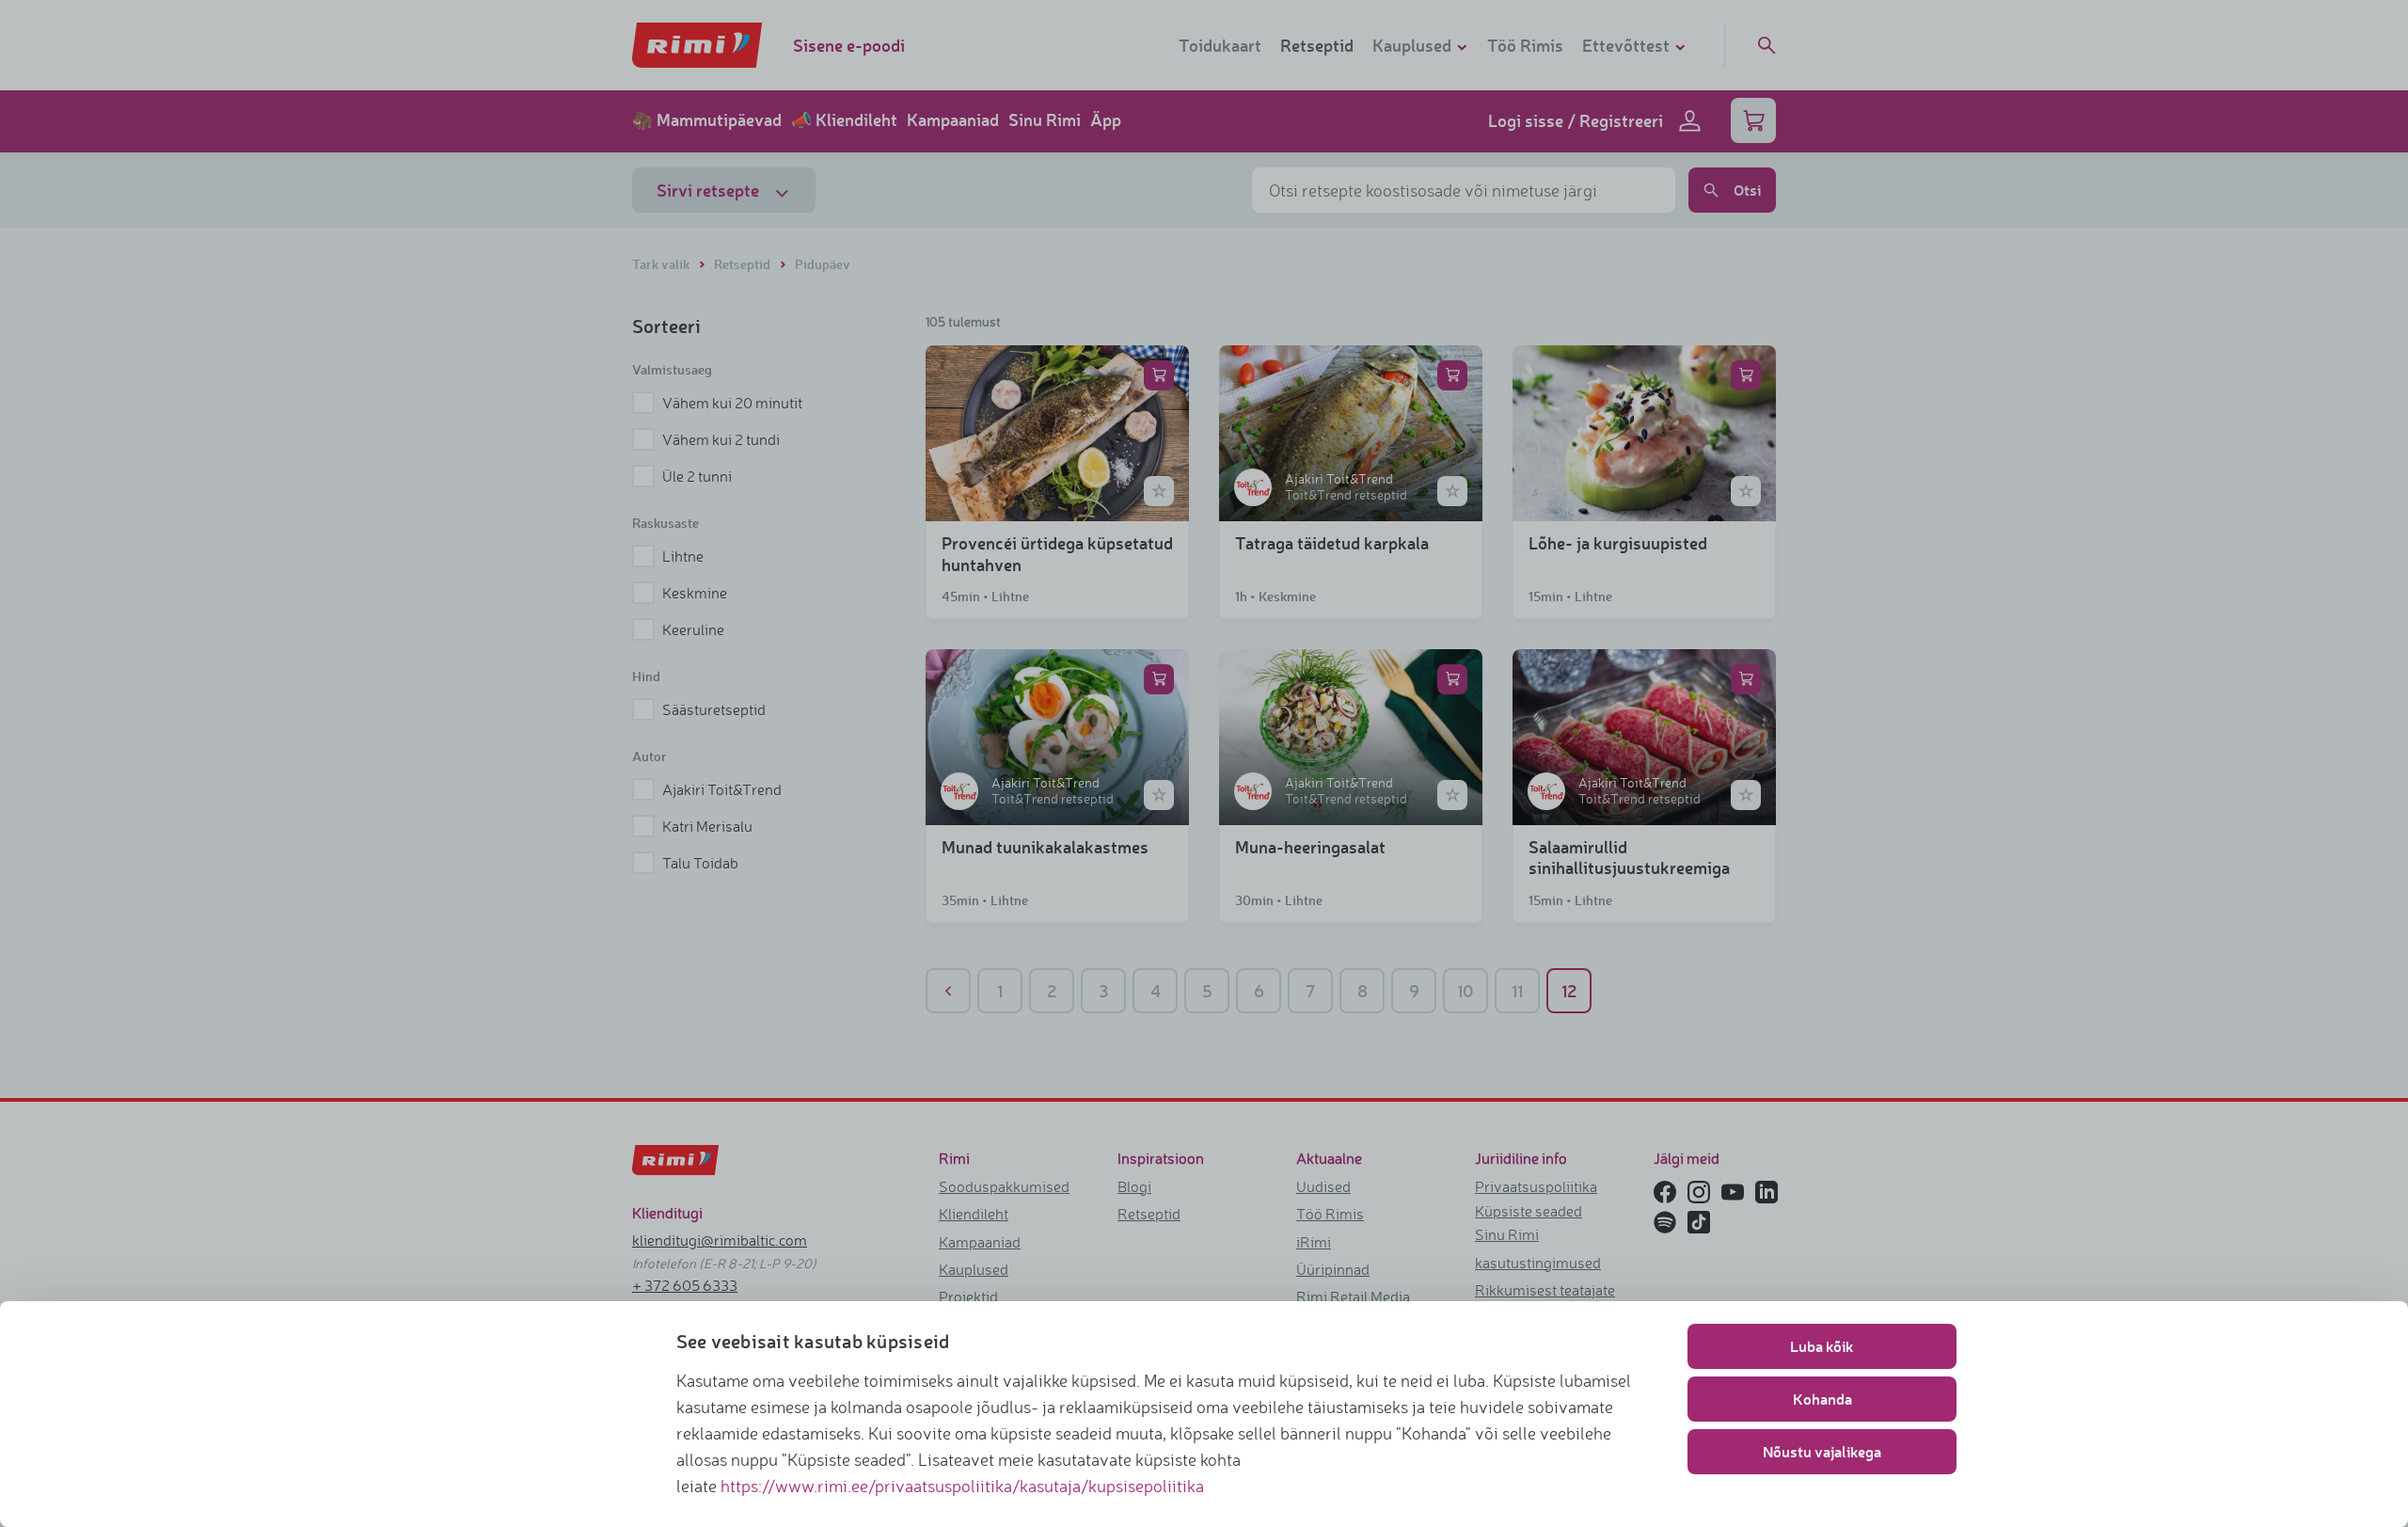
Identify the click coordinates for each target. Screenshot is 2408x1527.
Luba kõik (1822, 1346)
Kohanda (1822, 1399)
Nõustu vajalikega (1822, 1451)
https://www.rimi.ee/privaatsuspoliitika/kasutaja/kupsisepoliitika (962, 1486)
